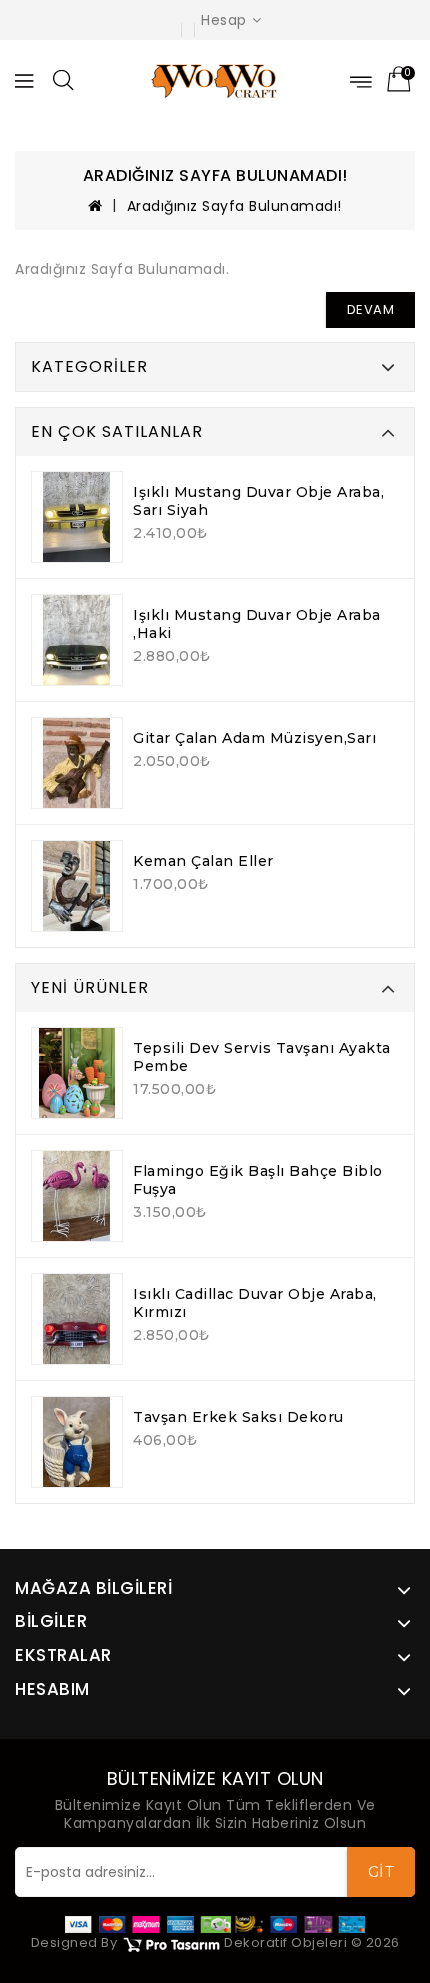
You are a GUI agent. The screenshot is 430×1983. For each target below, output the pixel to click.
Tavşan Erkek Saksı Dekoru (238, 1417)
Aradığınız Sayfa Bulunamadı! (234, 206)
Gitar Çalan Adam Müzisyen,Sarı (254, 738)
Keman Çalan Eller (203, 861)
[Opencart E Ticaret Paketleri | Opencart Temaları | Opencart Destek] (171, 1943)
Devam (371, 309)
